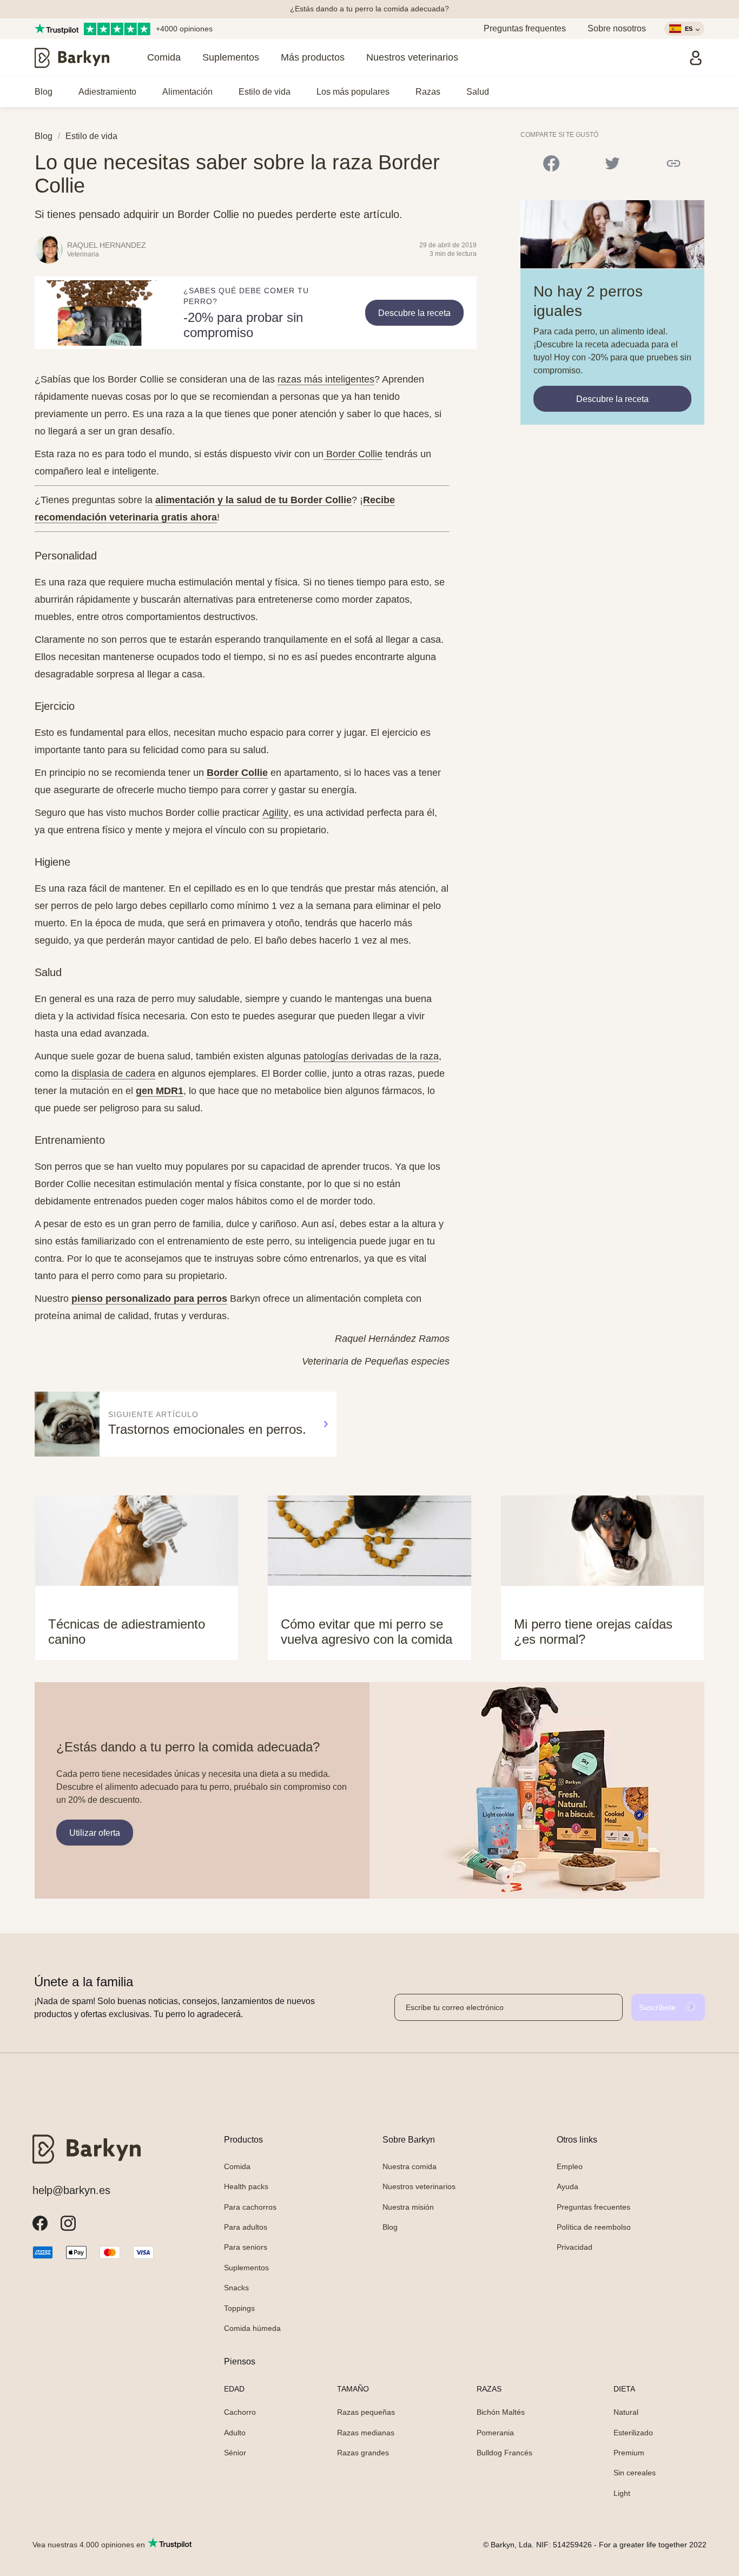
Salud (478, 92)
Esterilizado (633, 2433)
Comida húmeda (252, 2328)
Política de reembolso (594, 2227)
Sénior (235, 2453)
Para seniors (246, 2247)
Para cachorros (250, 2207)
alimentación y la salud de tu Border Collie (253, 500)
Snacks (236, 2288)
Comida (164, 57)
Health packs (246, 2186)
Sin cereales (635, 2473)
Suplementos (231, 57)
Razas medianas (366, 2433)
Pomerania (495, 2433)
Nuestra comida (410, 2166)
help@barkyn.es (71, 2190)
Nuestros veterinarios (412, 57)
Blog (44, 92)
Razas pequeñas (366, 2412)
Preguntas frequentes (525, 28)
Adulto (235, 2433)
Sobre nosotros (617, 28)
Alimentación (187, 92)
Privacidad (575, 2247)
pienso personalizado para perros (149, 1299)
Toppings (239, 2308)
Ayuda (568, 2186)
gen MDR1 (160, 1091)
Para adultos (246, 2227)
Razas (428, 92)
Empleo (570, 2166)
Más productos (313, 57)
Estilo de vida (265, 92)
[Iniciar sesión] (696, 58)
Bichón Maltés (501, 2412)
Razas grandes (363, 2453)
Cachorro (240, 2412)
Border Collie (237, 773)
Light (622, 2493)
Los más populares (353, 92)
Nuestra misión (408, 2207)
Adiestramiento (107, 92)
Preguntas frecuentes (593, 2207)
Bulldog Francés (504, 2453)
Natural (626, 2412)
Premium (629, 2453)
